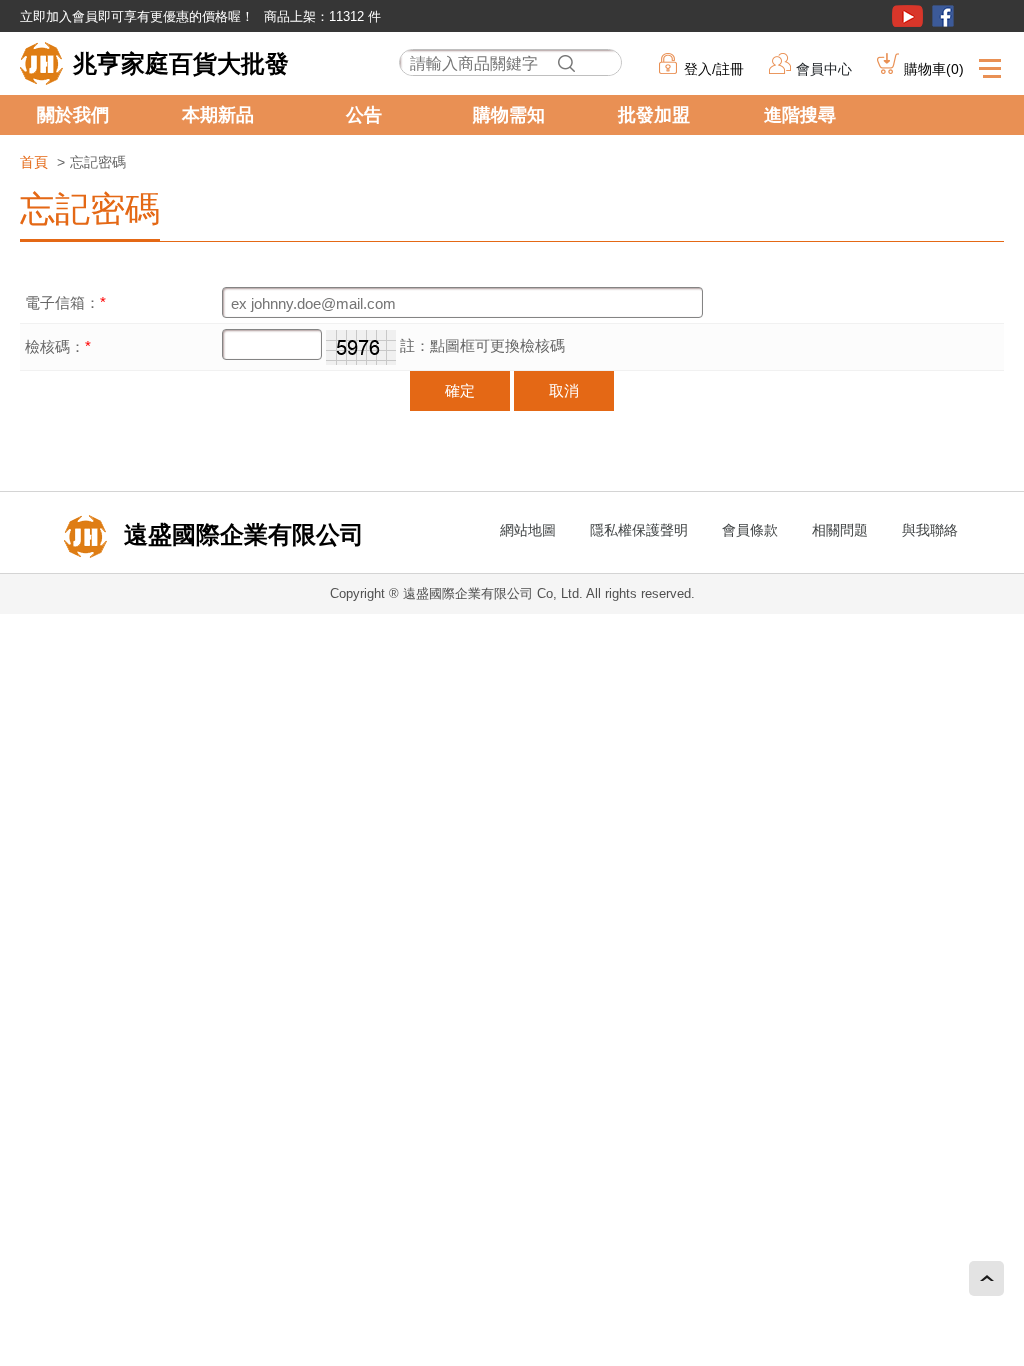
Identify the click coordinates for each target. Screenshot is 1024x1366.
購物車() (934, 69)
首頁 (34, 162)
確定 (460, 390)
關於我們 (73, 115)
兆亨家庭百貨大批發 (181, 63)
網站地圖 (528, 530)
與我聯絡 (930, 530)
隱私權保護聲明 (639, 530)
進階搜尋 (800, 115)
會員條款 (750, 530)
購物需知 (509, 115)
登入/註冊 (714, 69)
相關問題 (840, 530)
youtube (907, 16)
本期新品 (218, 115)
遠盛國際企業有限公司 (240, 534)
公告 (364, 115)
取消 (564, 390)
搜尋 (566, 63)
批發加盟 (654, 115)
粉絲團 (943, 16)
